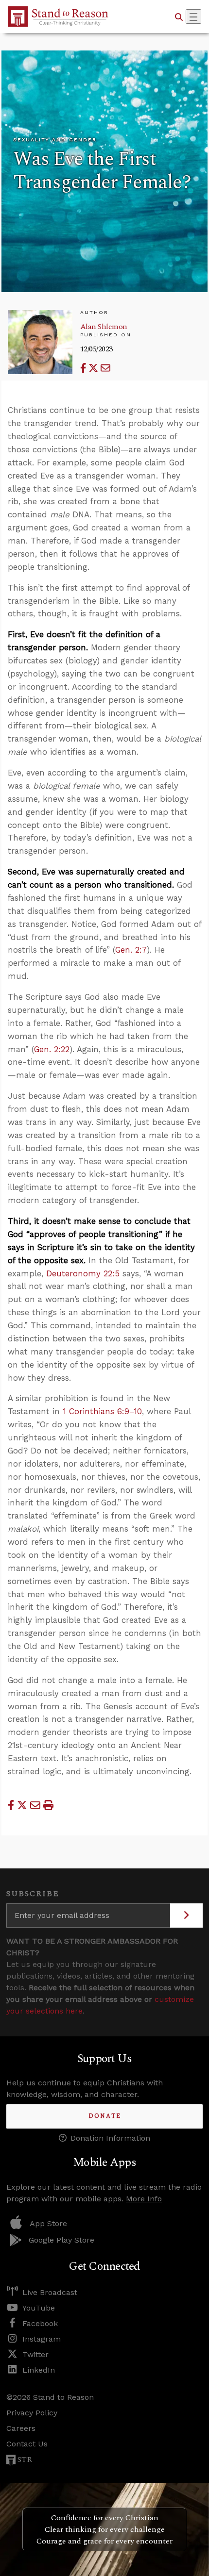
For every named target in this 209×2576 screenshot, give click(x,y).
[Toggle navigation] (193, 17)
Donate (105, 2116)
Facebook (40, 2323)
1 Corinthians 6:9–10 (102, 1411)
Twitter (35, 2354)
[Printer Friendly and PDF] (48, 1805)
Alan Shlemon (104, 327)
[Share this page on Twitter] (95, 368)
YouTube (39, 2308)
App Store (48, 2223)
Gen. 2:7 (131, 950)
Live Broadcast (50, 2292)
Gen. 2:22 (52, 1049)
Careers (21, 2428)
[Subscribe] (186, 1915)
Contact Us (27, 2444)
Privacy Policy (32, 2413)
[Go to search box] (179, 17)
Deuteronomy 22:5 (83, 1273)
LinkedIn (39, 2370)
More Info (144, 2199)
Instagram (42, 2339)
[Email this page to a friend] (105, 368)
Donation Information (110, 2138)
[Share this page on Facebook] (85, 368)
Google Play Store (61, 2240)
